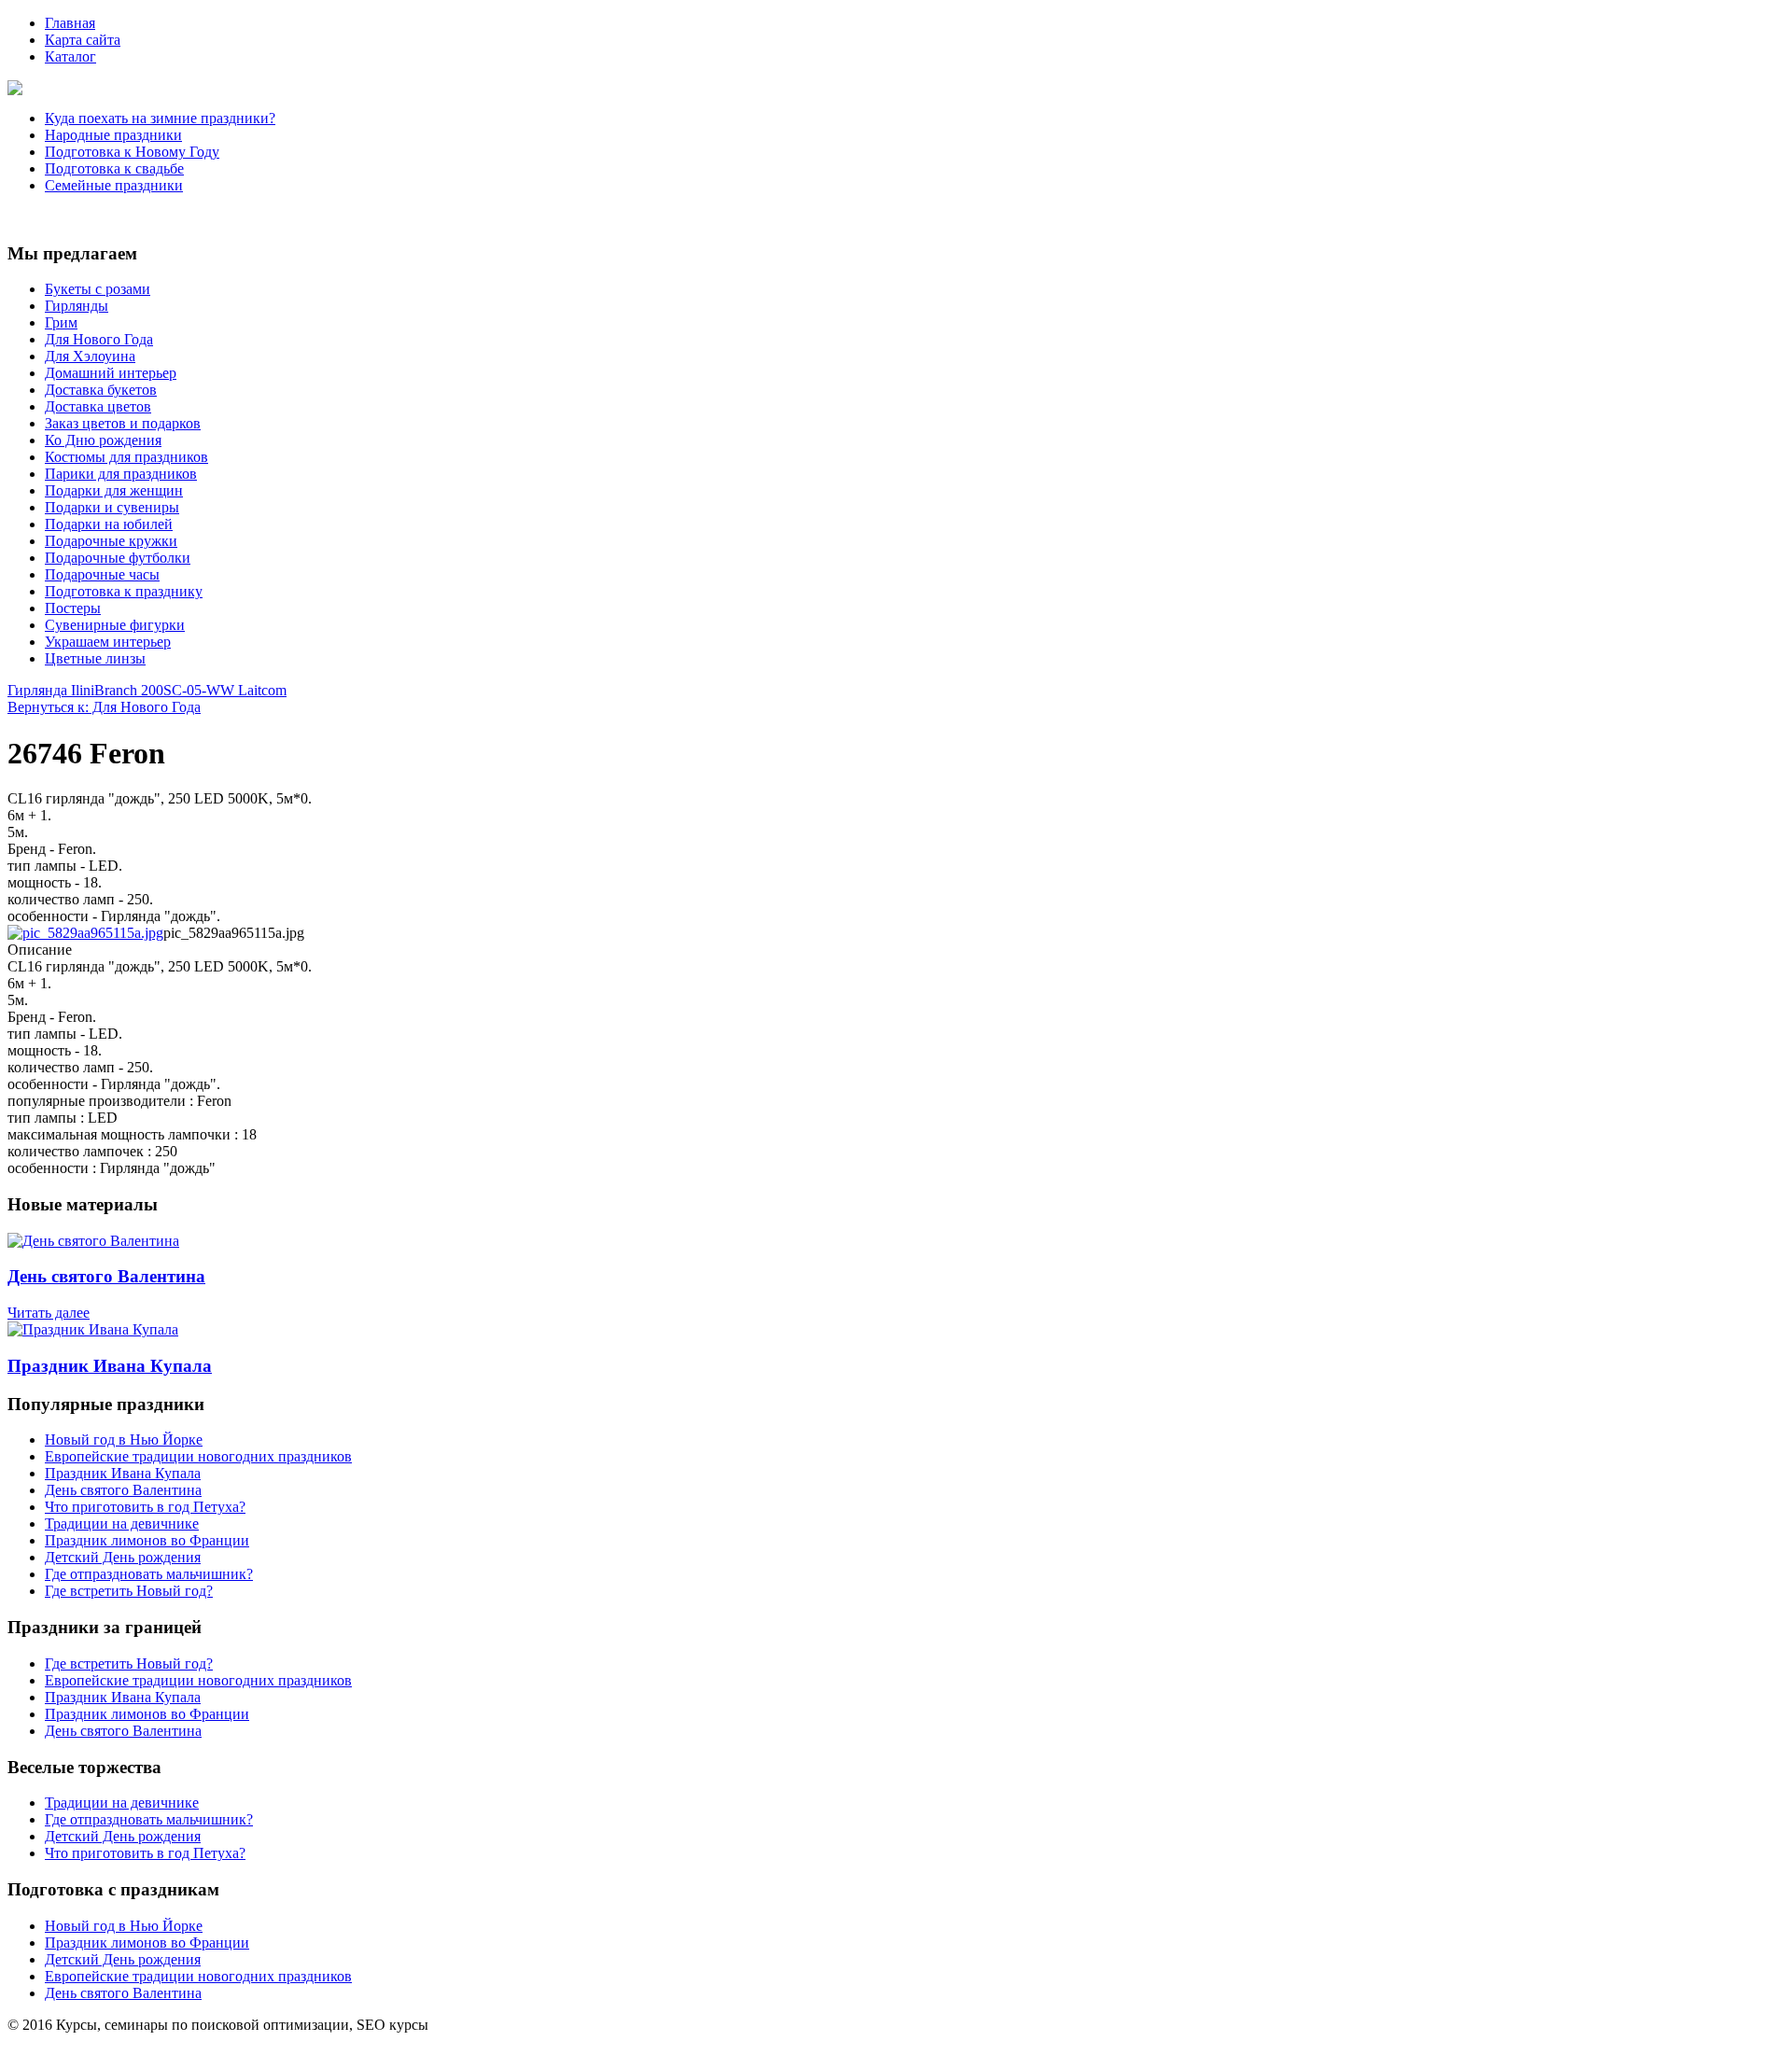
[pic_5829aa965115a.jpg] (85, 933)
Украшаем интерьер (108, 642)
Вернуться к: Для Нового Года (104, 707)
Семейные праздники (114, 185)
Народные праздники (113, 135)
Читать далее (49, 1313)
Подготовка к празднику (124, 591)
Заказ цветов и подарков (123, 423)
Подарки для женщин (114, 490)
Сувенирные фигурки (115, 625)
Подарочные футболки (118, 558)
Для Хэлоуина (90, 356)
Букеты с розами (98, 289)
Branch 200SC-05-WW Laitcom (190, 690)
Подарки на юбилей (109, 524)
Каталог (70, 56)
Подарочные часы (102, 574)
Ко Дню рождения (103, 440)
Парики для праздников (121, 474)
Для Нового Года (99, 339)
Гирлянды (77, 306)
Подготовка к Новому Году (132, 152)
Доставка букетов (101, 390)
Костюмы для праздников (126, 457)
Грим (61, 322)
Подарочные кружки (111, 541)
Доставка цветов (98, 406)
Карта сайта (83, 40)
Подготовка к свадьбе (114, 168)
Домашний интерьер (111, 373)
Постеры (73, 608)
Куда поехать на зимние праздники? (160, 118)
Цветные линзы (95, 658)
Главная (70, 23)
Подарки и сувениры (112, 507)
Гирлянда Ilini (51, 690)
